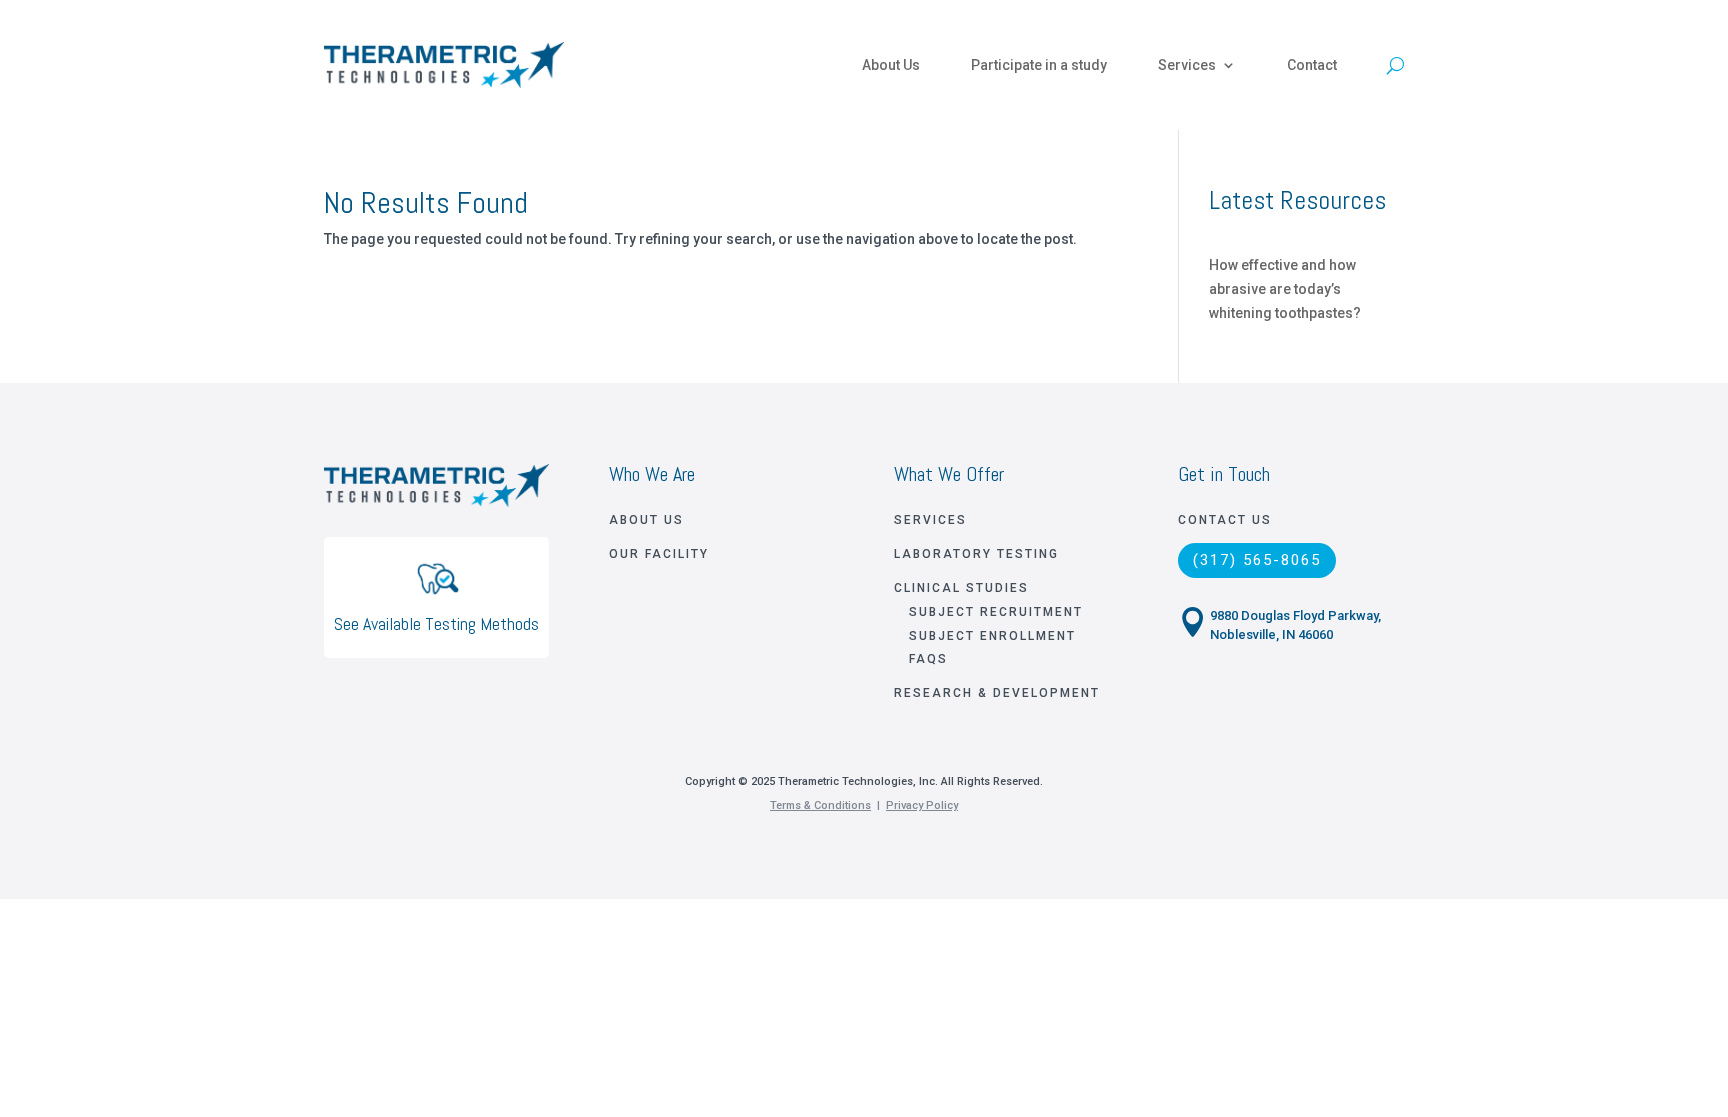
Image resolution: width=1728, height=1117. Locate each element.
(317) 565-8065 (1257, 560)
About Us (891, 65)
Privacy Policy (922, 805)
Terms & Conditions (820, 805)
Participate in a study (1039, 65)
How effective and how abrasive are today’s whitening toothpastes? (1285, 289)
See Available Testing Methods (436, 623)
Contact (1312, 65)
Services (1187, 65)
